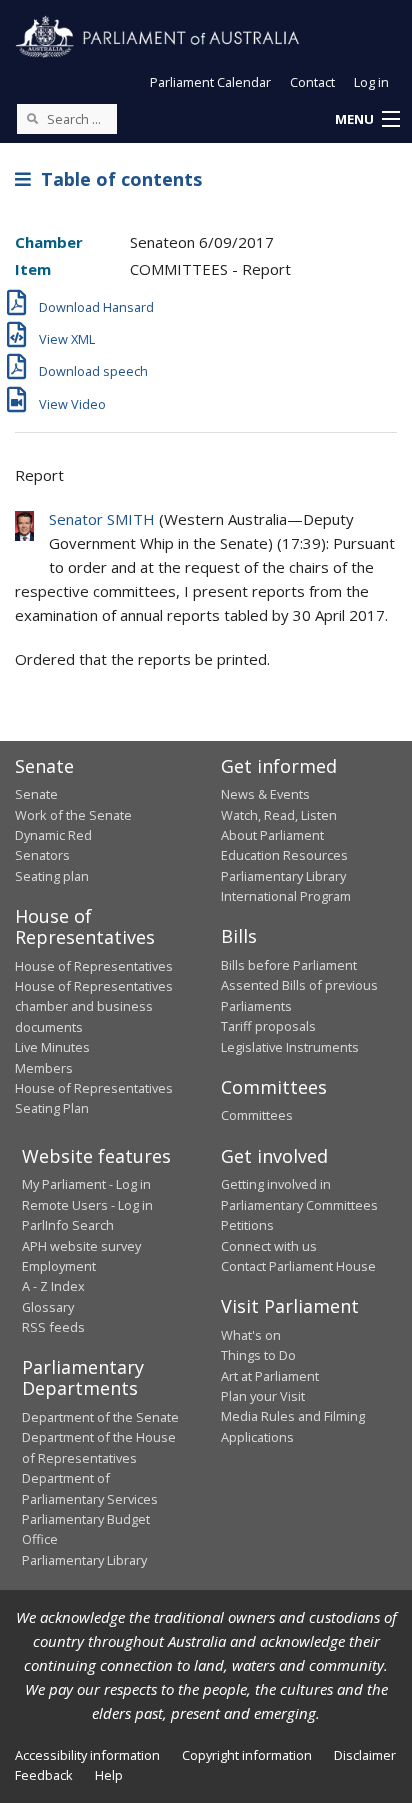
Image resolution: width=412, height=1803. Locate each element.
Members (44, 1068)
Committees (257, 1115)
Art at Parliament (270, 1376)
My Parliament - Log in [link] (86, 1184)
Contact (312, 82)
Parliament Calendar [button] (210, 82)
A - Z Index (53, 1286)
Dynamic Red (53, 835)
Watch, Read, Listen (279, 815)
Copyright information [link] (247, 1755)
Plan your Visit (263, 1396)
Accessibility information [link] (87, 1755)
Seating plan (52, 876)
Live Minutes (52, 1047)
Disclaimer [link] (365, 1755)
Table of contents (116, 179)
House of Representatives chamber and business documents (94, 1006)
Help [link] (109, 1775)
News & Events (265, 794)
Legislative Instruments (290, 1047)
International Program (286, 896)
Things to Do (258, 1355)
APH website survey (81, 1246)
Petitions (247, 1225)
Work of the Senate (73, 815)
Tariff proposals (268, 1026)
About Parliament (272, 835)
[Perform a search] (32, 118)
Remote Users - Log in (87, 1205)
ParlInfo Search (68, 1225)
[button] (367, 120)
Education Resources (284, 855)
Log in (371, 82)
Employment (59, 1266)
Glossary (48, 1307)
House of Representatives (94, 966)
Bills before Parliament (289, 965)
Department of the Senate (100, 1417)
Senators (42, 855)
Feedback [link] (44, 1775)
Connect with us (269, 1246)
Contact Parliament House (298, 1266)
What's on (251, 1335)
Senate (36, 794)
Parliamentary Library (283, 876)
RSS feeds (53, 1327)
